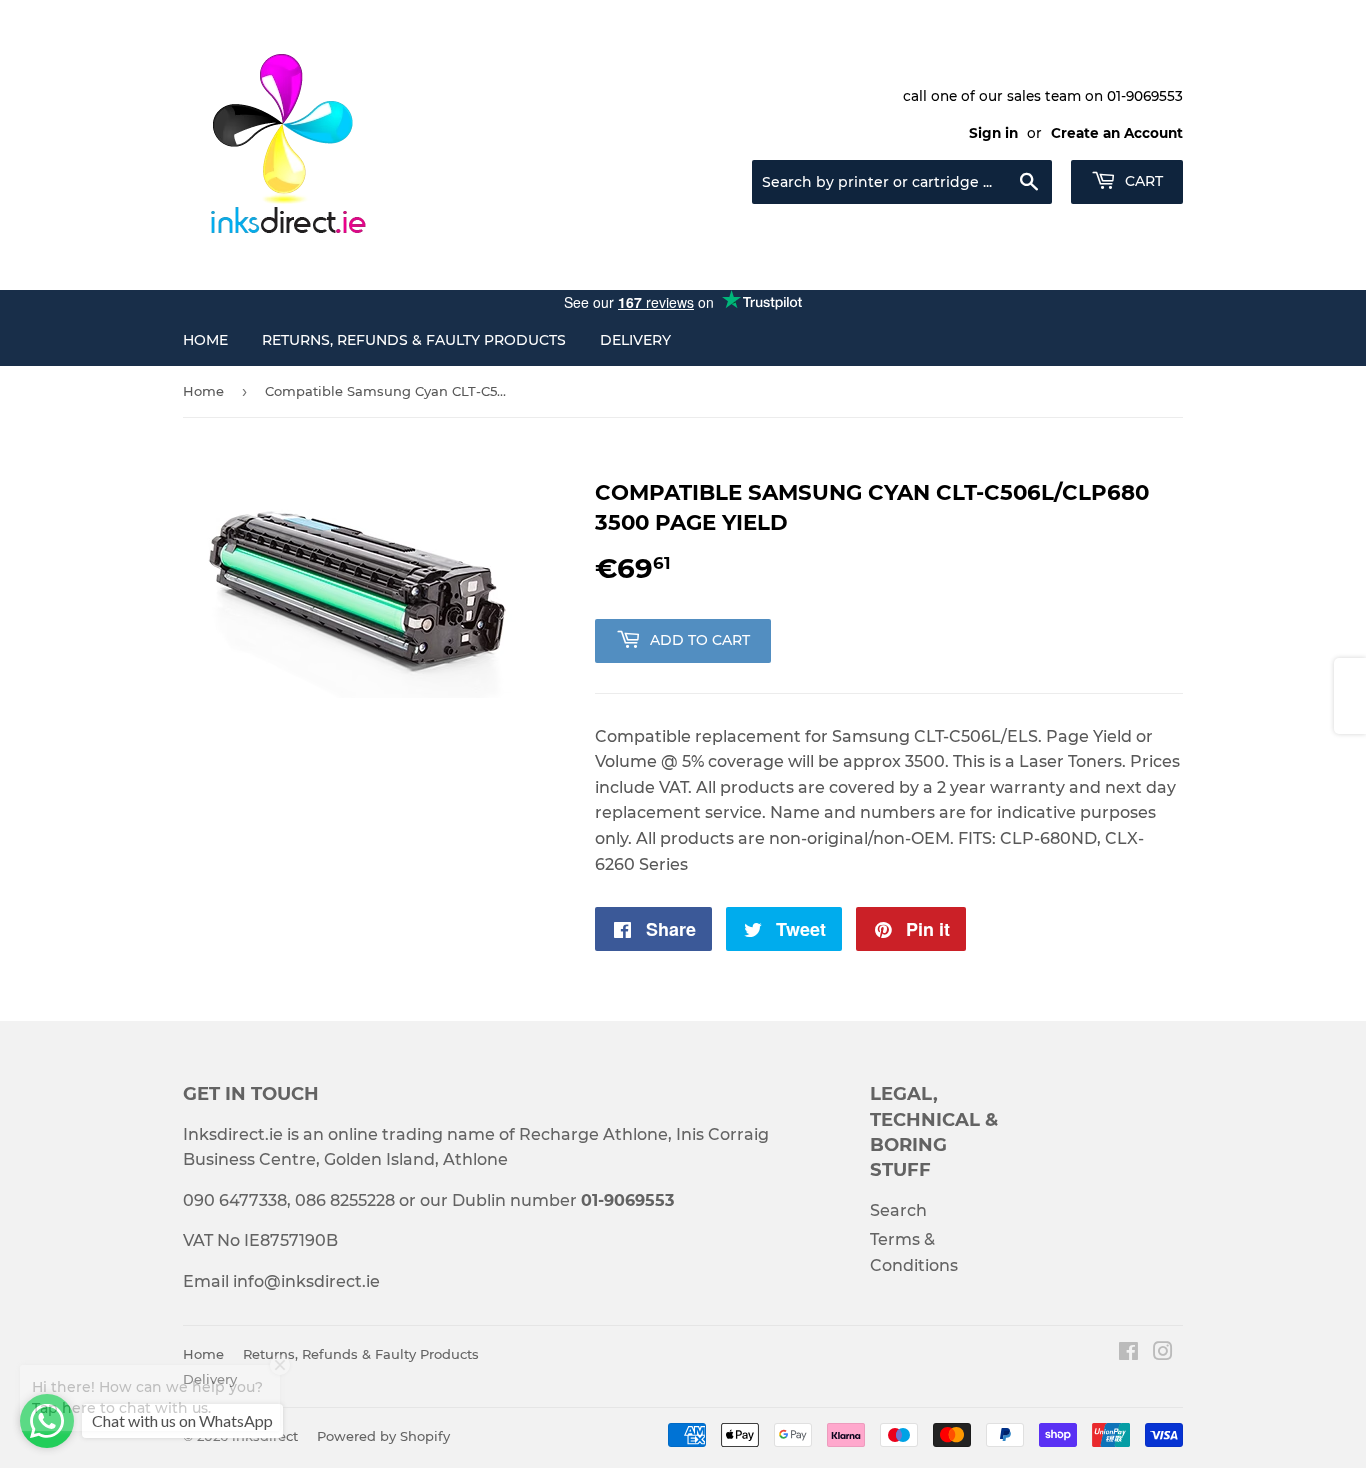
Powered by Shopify (383, 1436)
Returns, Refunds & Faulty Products (414, 340)
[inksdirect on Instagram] (1163, 1353)
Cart (1142, 181)
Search (898, 1210)
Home (205, 340)
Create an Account (1117, 133)
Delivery (635, 340)
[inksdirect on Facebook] (1128, 1353)
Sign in (993, 133)
